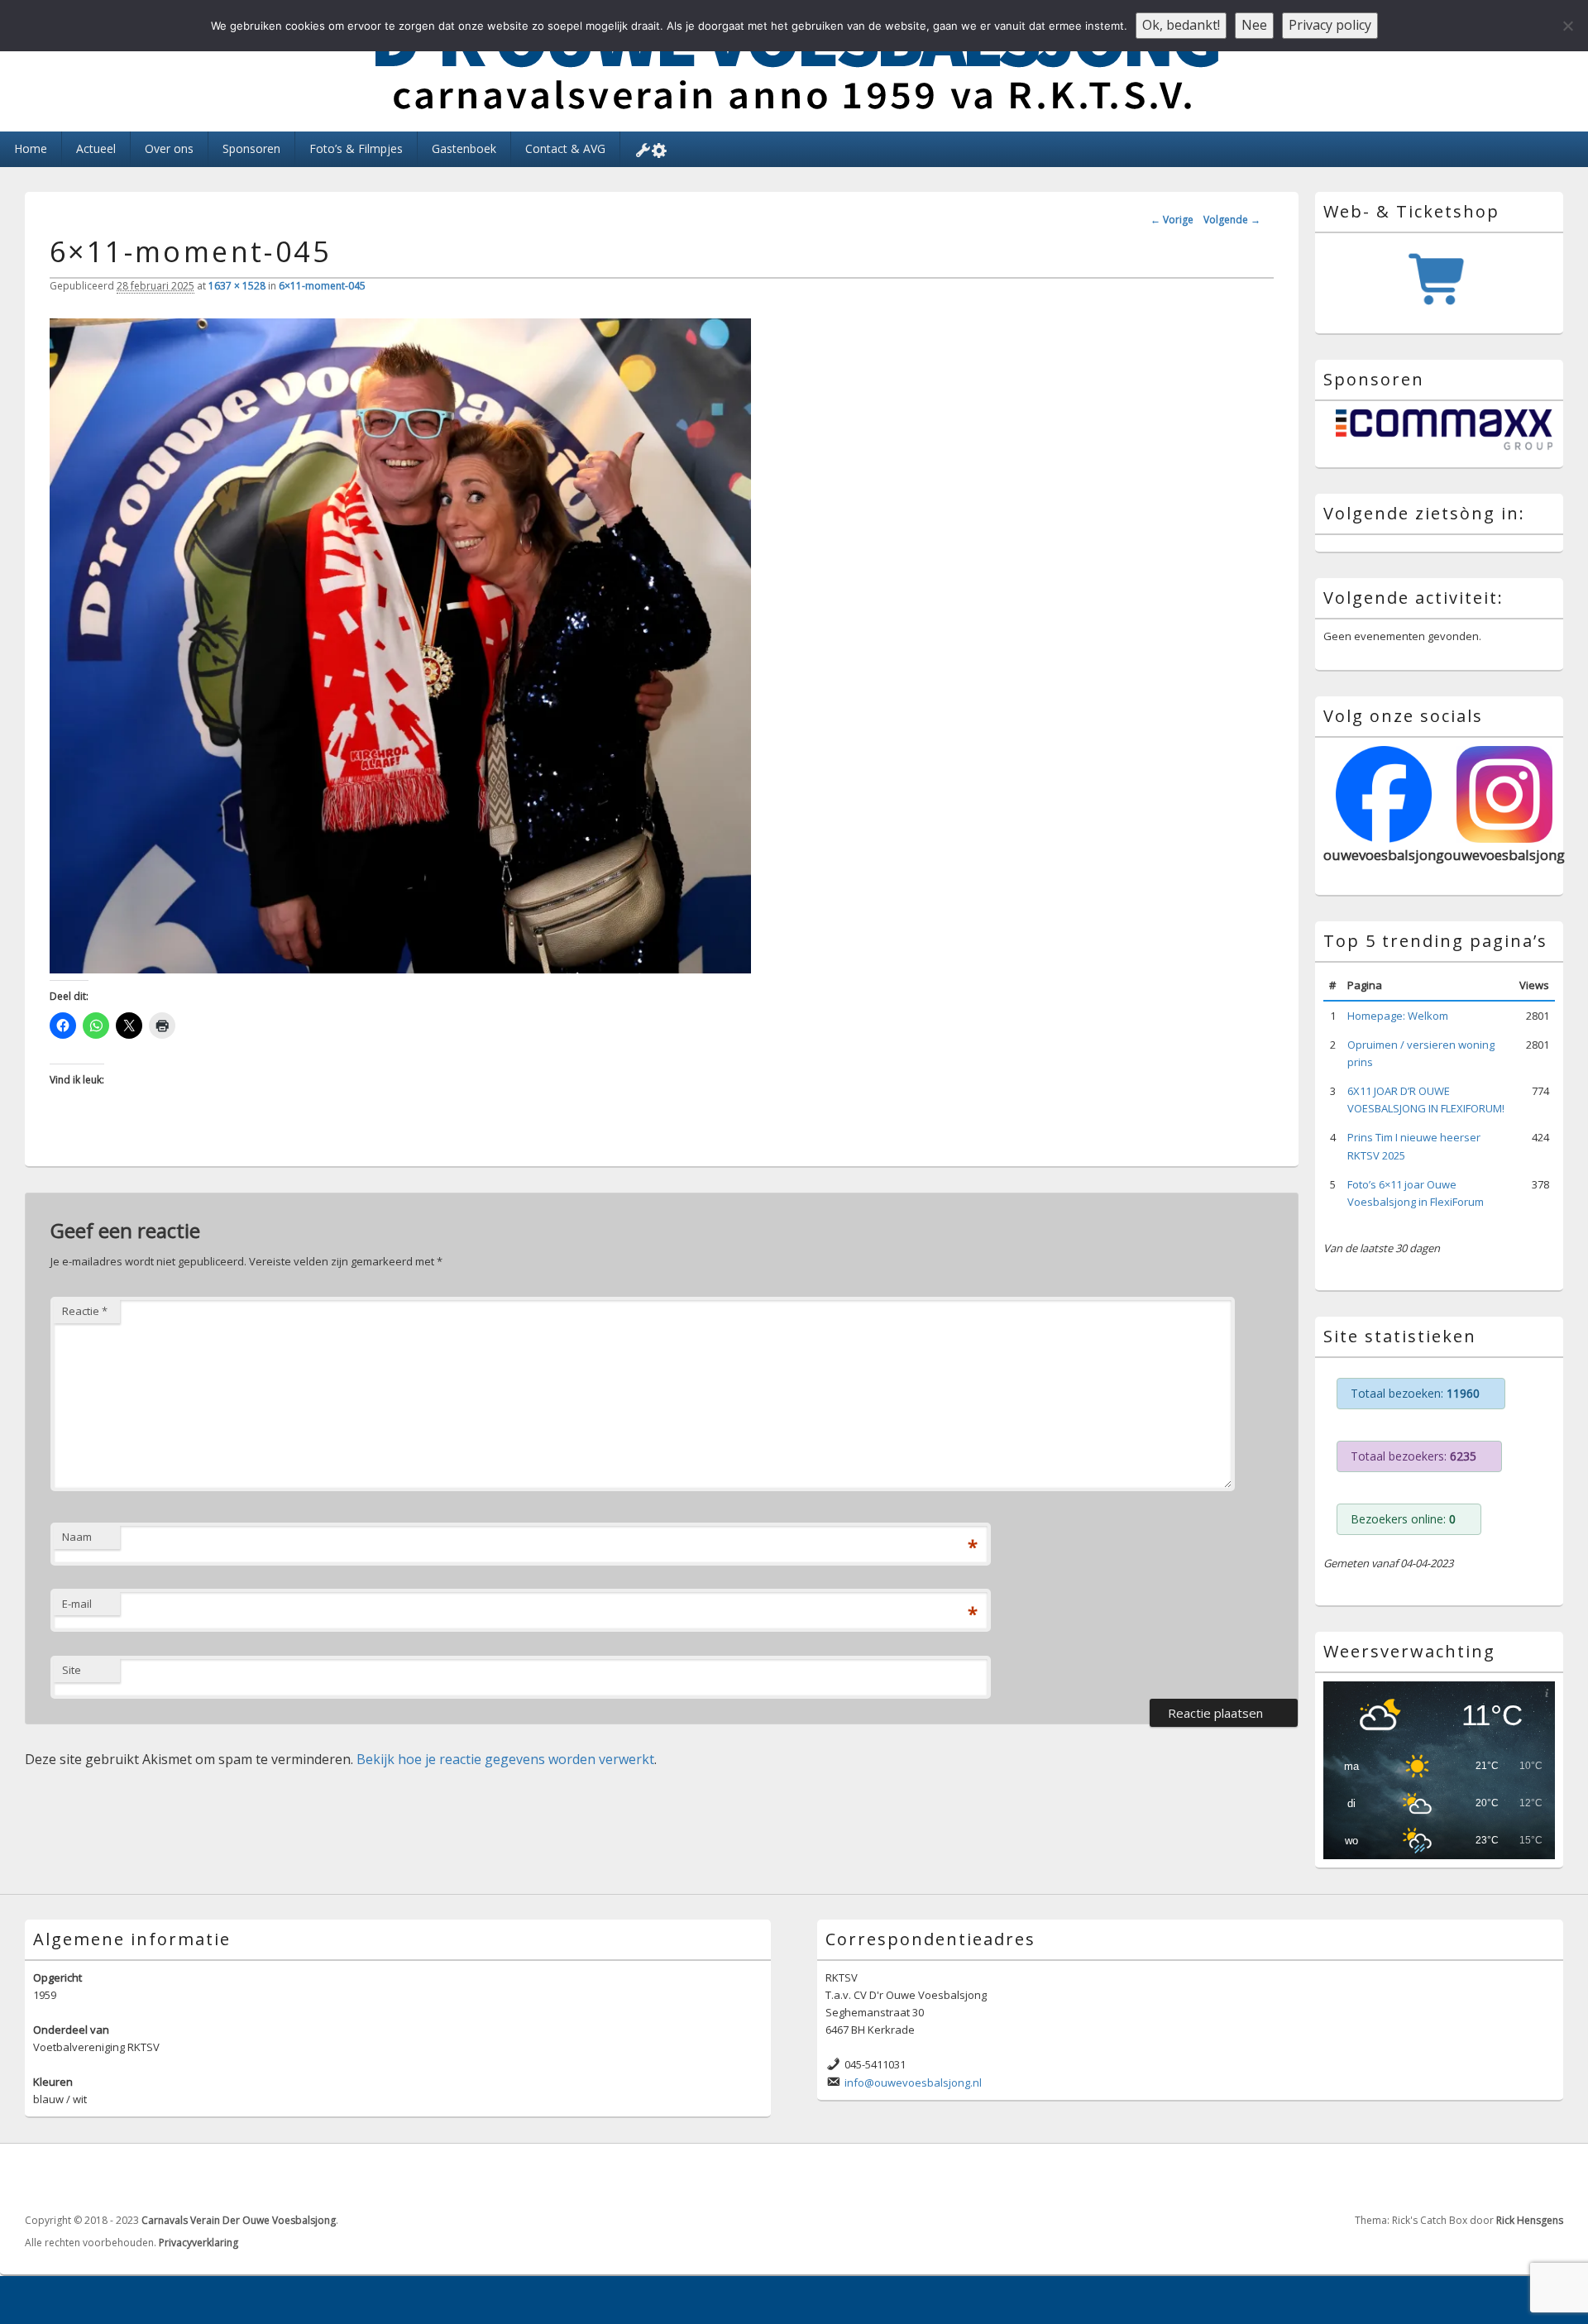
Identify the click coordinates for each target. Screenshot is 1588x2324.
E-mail (77, 1604)
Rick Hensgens (1530, 2220)
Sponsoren (251, 148)
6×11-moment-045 (322, 286)
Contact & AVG (565, 148)
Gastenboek (464, 148)
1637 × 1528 (237, 286)
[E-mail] (1549, 2178)
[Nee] (1567, 26)
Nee (1254, 25)
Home (31, 148)
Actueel (96, 148)
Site (72, 1670)
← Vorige (1172, 220)
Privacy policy (1330, 25)
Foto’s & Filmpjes (356, 148)
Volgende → (1232, 220)
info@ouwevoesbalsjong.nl (913, 2083)
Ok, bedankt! (1181, 25)
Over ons (169, 148)
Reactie (85, 1311)
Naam (77, 1537)
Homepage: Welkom (1398, 1016)
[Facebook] (1513, 2178)
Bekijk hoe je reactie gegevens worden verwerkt (505, 1759)
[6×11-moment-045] (400, 968)
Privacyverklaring (198, 2243)
